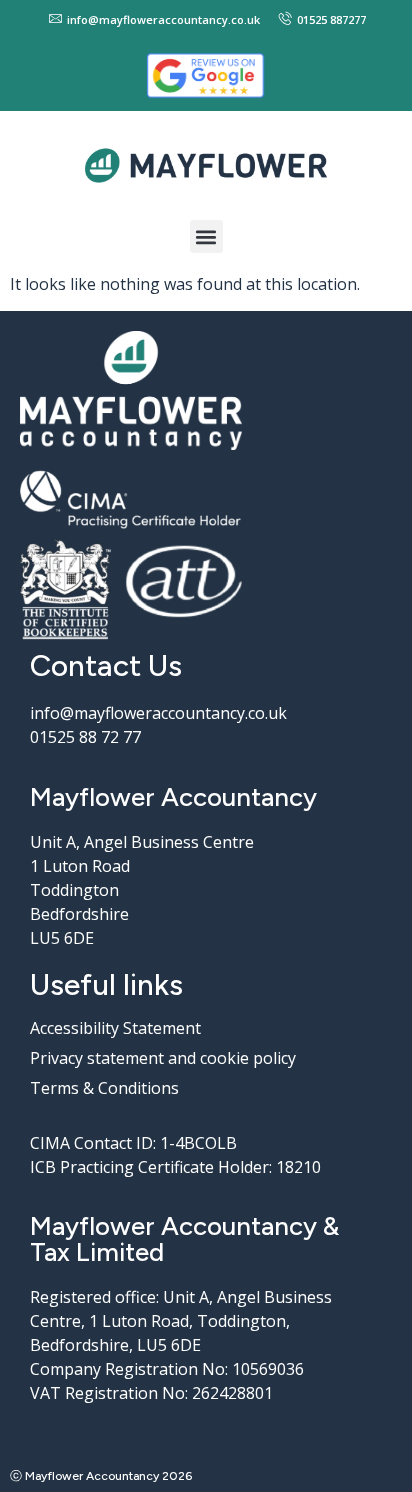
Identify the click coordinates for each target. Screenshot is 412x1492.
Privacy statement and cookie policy (163, 1058)
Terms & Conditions (104, 1088)
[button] (206, 236)
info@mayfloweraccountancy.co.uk (158, 713)
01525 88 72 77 (85, 737)
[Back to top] (387, 1467)
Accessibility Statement (115, 1028)
